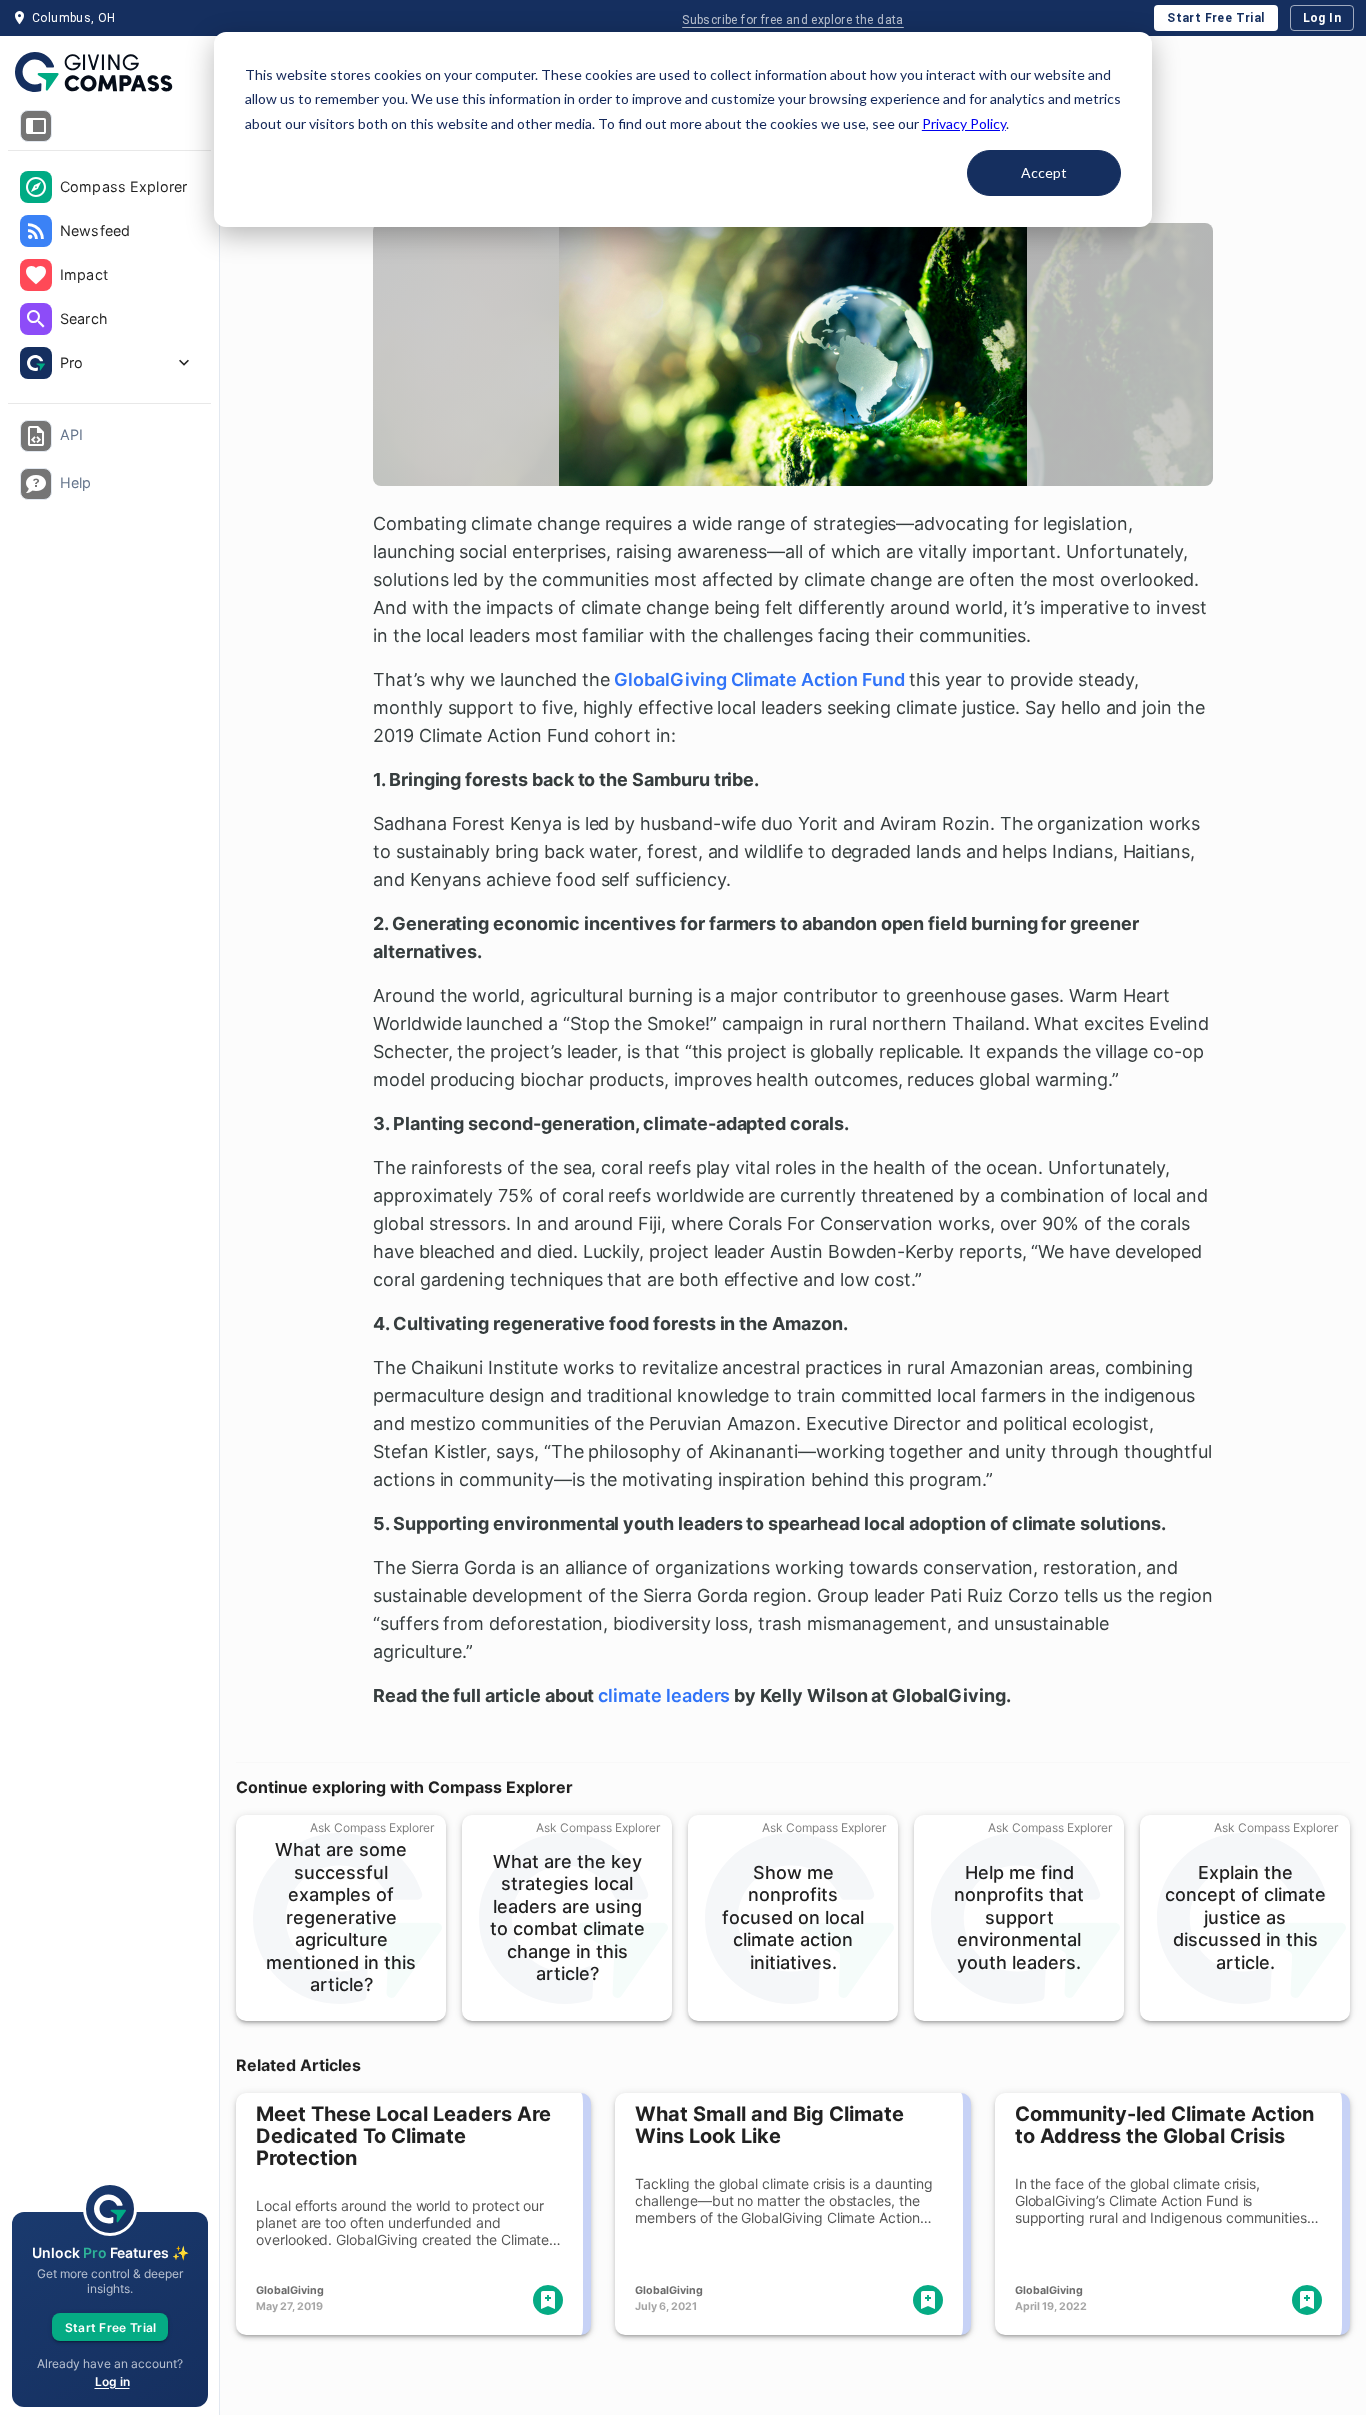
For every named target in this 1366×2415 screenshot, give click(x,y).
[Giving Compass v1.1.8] (109, 73)
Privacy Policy (964, 123)
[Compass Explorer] (36, 187)
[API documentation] (36, 436)
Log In (1322, 18)
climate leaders (664, 1695)
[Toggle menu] (36, 126)
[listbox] (109, 277)
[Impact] (36, 275)
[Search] (36, 319)
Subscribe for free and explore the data (793, 20)
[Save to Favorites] (548, 2300)
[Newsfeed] (36, 231)
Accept (1044, 172)
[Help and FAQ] (36, 484)
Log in (112, 2381)
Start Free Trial (1215, 18)
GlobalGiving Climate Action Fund (759, 679)
